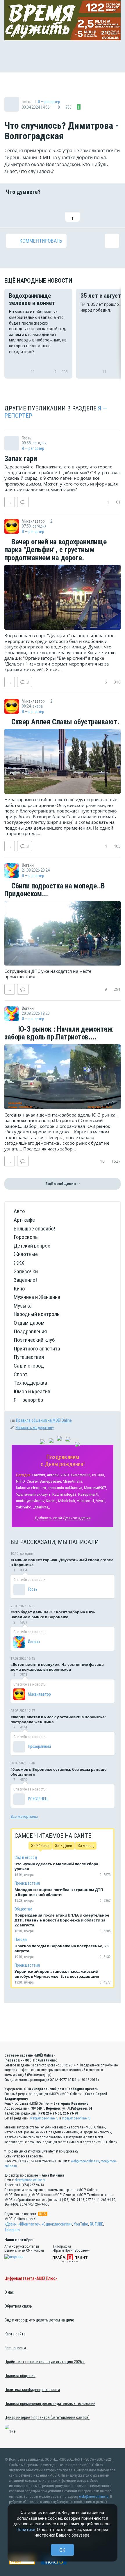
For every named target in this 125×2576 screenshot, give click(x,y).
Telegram (12, 2230)
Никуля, (39, 1475)
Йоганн (34, 1642)
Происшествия (27, 1883)
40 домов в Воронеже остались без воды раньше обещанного (59, 1772)
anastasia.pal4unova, (65, 1488)
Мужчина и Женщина (37, 1297)
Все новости (15, 2348)
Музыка (23, 1306)
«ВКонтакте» (29, 2224)
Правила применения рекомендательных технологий (50, 2404)
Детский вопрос (32, 1246)
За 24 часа (40, 1846)
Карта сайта (15, 2334)
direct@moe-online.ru (30, 2180)
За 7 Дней (64, 1846)
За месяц (86, 1846)
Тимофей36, (81, 1475)
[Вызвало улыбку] (33, 211)
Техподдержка (30, 1383)
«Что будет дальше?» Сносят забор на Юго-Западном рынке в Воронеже (53, 1614)
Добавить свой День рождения (63, 1518)
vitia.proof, (86, 1501)
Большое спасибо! (34, 1229)
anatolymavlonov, (31, 1501)
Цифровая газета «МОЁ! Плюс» (31, 2278)
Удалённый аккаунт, (34, 1494)
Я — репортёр (49, 102)
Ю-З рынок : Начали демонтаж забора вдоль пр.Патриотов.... (59, 1033)
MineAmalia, (73, 1481)
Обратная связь (18, 2306)
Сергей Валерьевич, (44, 1481)
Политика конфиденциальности (32, 2390)
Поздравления (30, 1331)
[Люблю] (53, 211)
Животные (26, 1254)
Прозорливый (39, 1746)
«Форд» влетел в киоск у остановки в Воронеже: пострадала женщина (58, 1719)
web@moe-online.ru (44, 2118)
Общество (23, 1909)
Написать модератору (35, 1428)
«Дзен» (10, 2224)
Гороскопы (26, 1237)
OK (62, 2550)
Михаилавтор (39, 1694)
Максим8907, (95, 1488)
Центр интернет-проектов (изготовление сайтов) (47, 2417)
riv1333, (99, 1475)
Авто (19, 1211)
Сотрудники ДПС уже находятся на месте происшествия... (48, 974)
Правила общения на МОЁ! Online (44, 1420)
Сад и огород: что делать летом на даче (39, 2320)
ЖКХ (19, 1263)
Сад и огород (29, 1366)
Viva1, (101, 1501)
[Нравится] (13, 211)
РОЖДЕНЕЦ (38, 1799)
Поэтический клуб (34, 1340)
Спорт (20, 1374)
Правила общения (20, 2376)
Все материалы (24, 1816)
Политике (26, 2530)
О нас (9, 2292)
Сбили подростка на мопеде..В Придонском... (55, 890)
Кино (19, 1289)
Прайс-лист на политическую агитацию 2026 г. (45, 2362)
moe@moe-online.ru (76, 2118)
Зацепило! (25, 1280)
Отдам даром (29, 1323)
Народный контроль (37, 1314)
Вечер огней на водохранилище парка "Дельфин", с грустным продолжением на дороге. (56, 550)
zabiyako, (24, 1507)
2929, (65, 1475)
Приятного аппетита (37, 1349)
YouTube (81, 2224)
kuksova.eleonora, (31, 1488)
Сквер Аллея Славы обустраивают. (64, 722)
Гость (33, 1589)
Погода (21, 1939)
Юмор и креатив (32, 1391)
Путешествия (29, 1357)
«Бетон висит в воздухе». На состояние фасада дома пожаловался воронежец (57, 1667)
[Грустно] (92, 211)
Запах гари (21, 459)
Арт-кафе (24, 1220)
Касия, (52, 1501)
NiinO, (21, 1481)
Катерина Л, (89, 1494)
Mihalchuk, (67, 1501)
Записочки (26, 1271)
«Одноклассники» (57, 2224)
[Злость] (112, 211)
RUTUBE (97, 2224)
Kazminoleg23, (65, 1494)
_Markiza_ (42, 1507)
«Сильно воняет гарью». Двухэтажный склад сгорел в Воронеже (62, 1562)
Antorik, (53, 1475)
